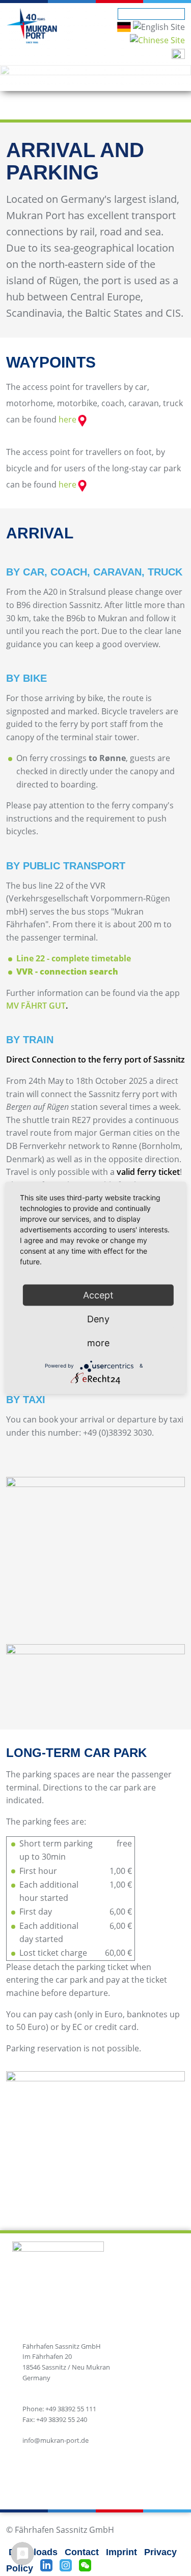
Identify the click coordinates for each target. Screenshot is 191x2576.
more (98, 1342)
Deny (98, 1319)
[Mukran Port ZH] (157, 40)
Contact (82, 2552)
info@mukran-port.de (56, 2440)
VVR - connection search (67, 972)
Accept (98, 1295)
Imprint (121, 2552)
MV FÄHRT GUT (36, 1006)
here (67, 419)
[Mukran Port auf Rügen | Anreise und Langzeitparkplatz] (124, 26)
